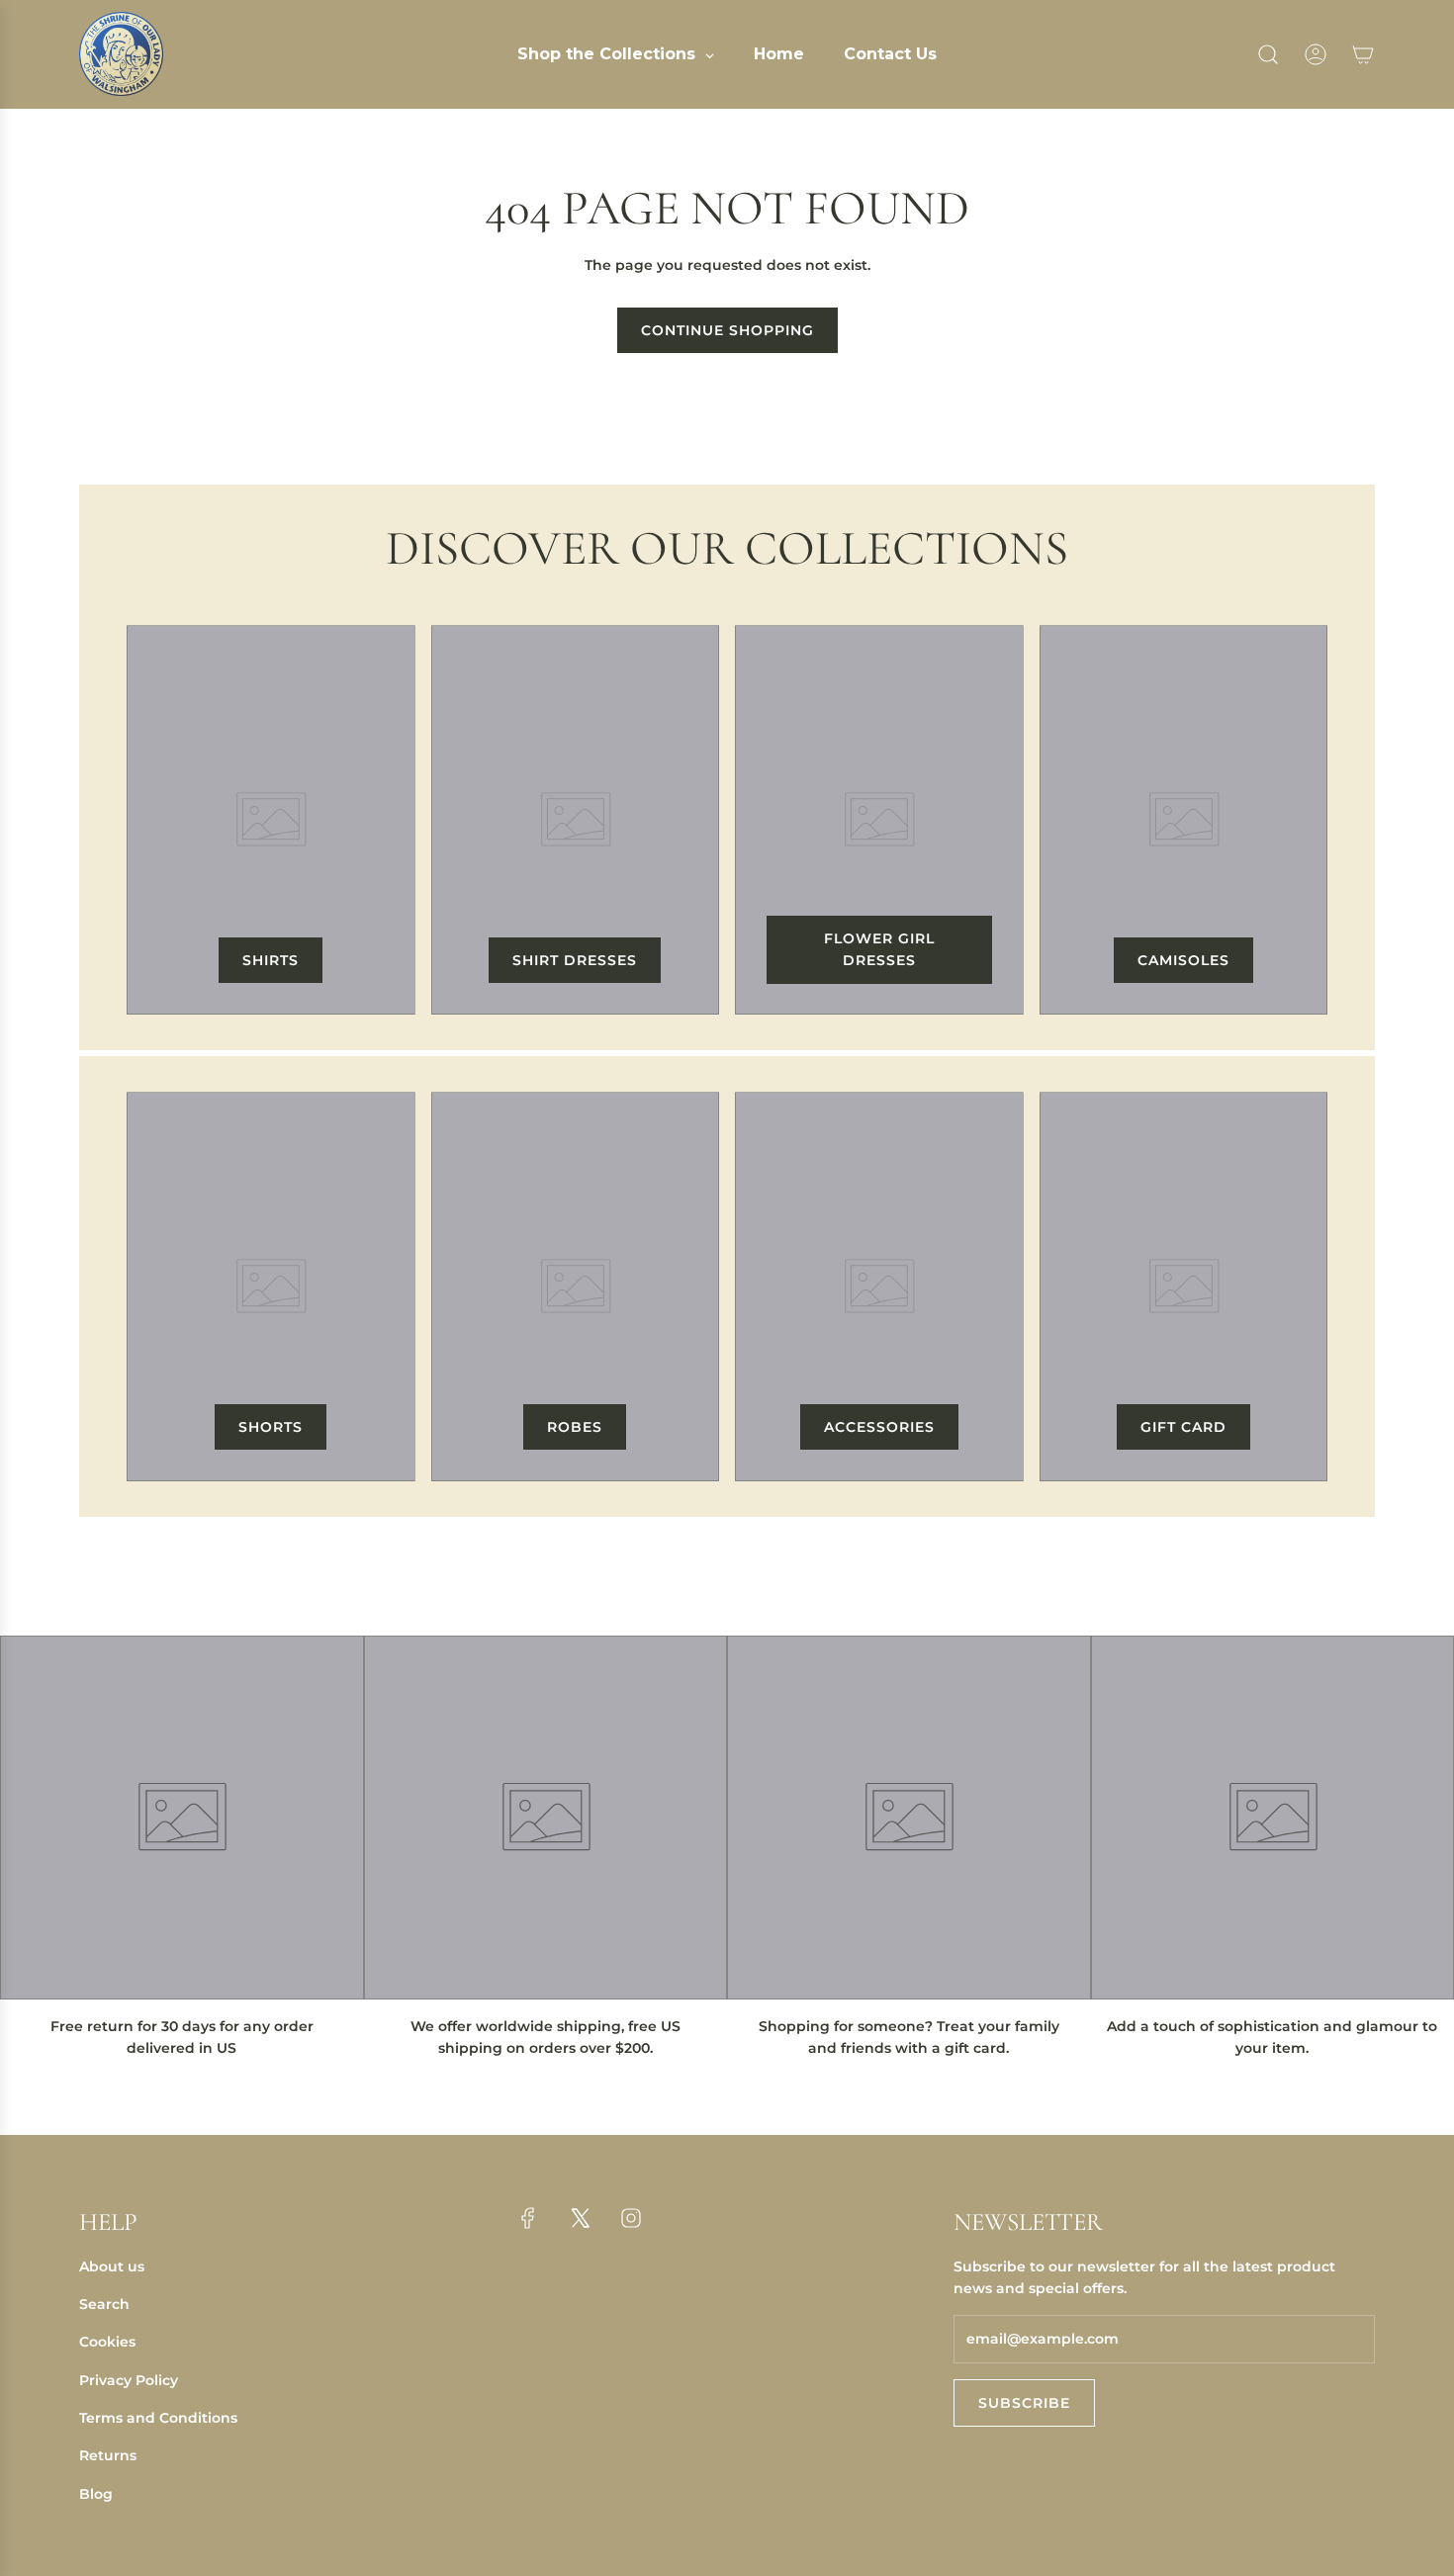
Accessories (879, 1427)
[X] (580, 2218)
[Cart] (1363, 54)
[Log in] (1316, 54)
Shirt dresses (575, 960)
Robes (575, 1427)
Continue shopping (727, 330)
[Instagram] (631, 2218)
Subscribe (1024, 2403)
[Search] (1268, 54)
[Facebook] (528, 2218)
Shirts (271, 960)
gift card (1183, 1427)
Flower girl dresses (879, 949)
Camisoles (1183, 960)
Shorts (271, 1427)
